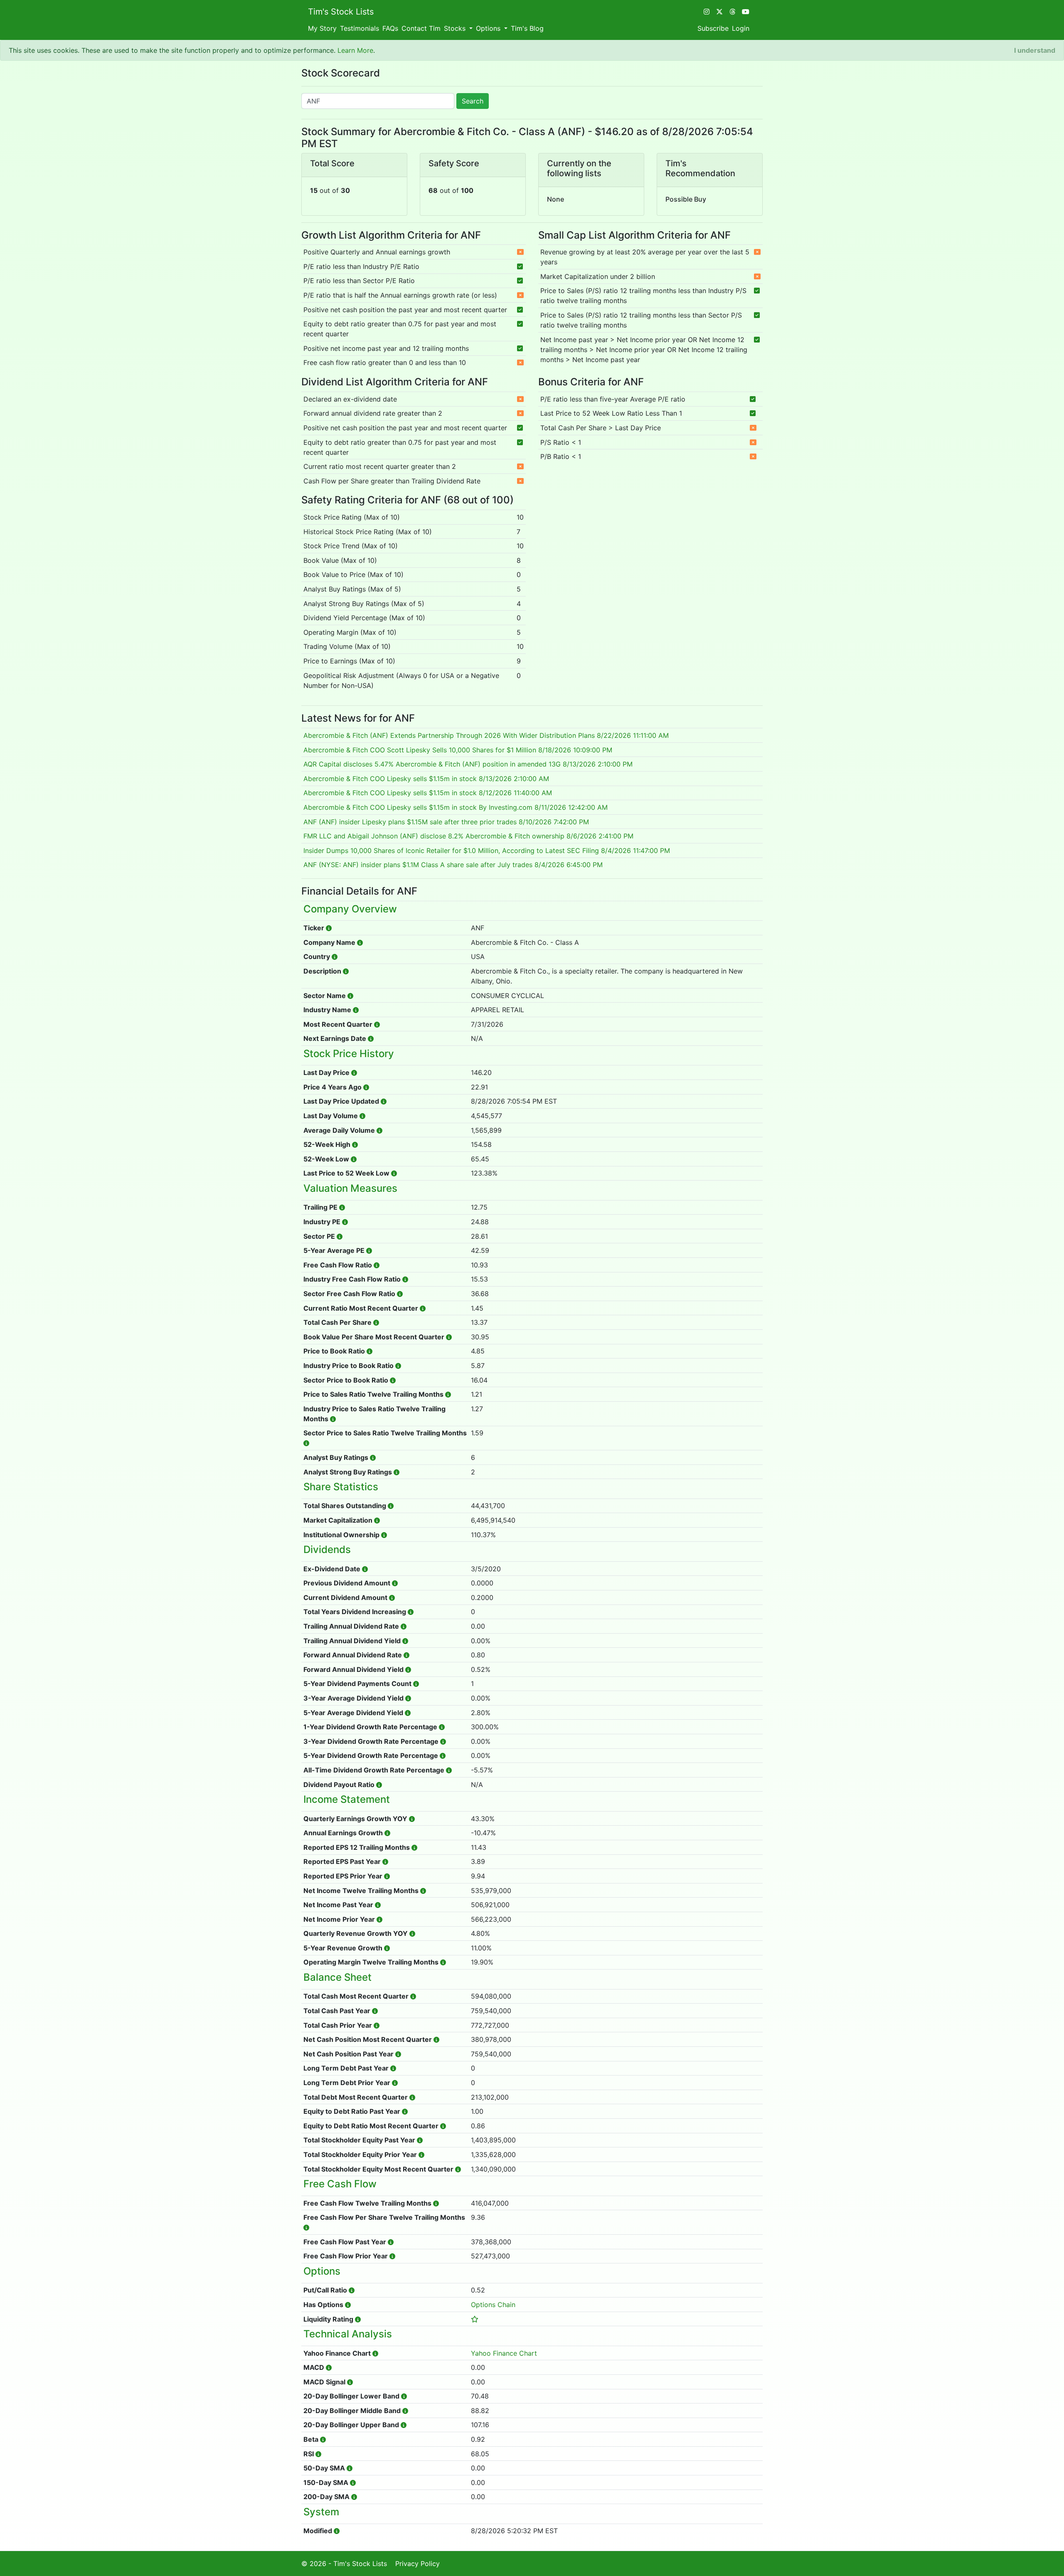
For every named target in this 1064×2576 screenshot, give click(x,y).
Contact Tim (421, 28)
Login (741, 28)
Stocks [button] (456, 28)
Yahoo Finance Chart (504, 2353)
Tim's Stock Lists (341, 12)
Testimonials (360, 28)
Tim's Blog (527, 28)
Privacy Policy (417, 2564)
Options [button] (489, 28)
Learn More (355, 50)
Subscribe (713, 28)
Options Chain (493, 2305)
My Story (322, 28)
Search (473, 101)
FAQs (390, 28)
